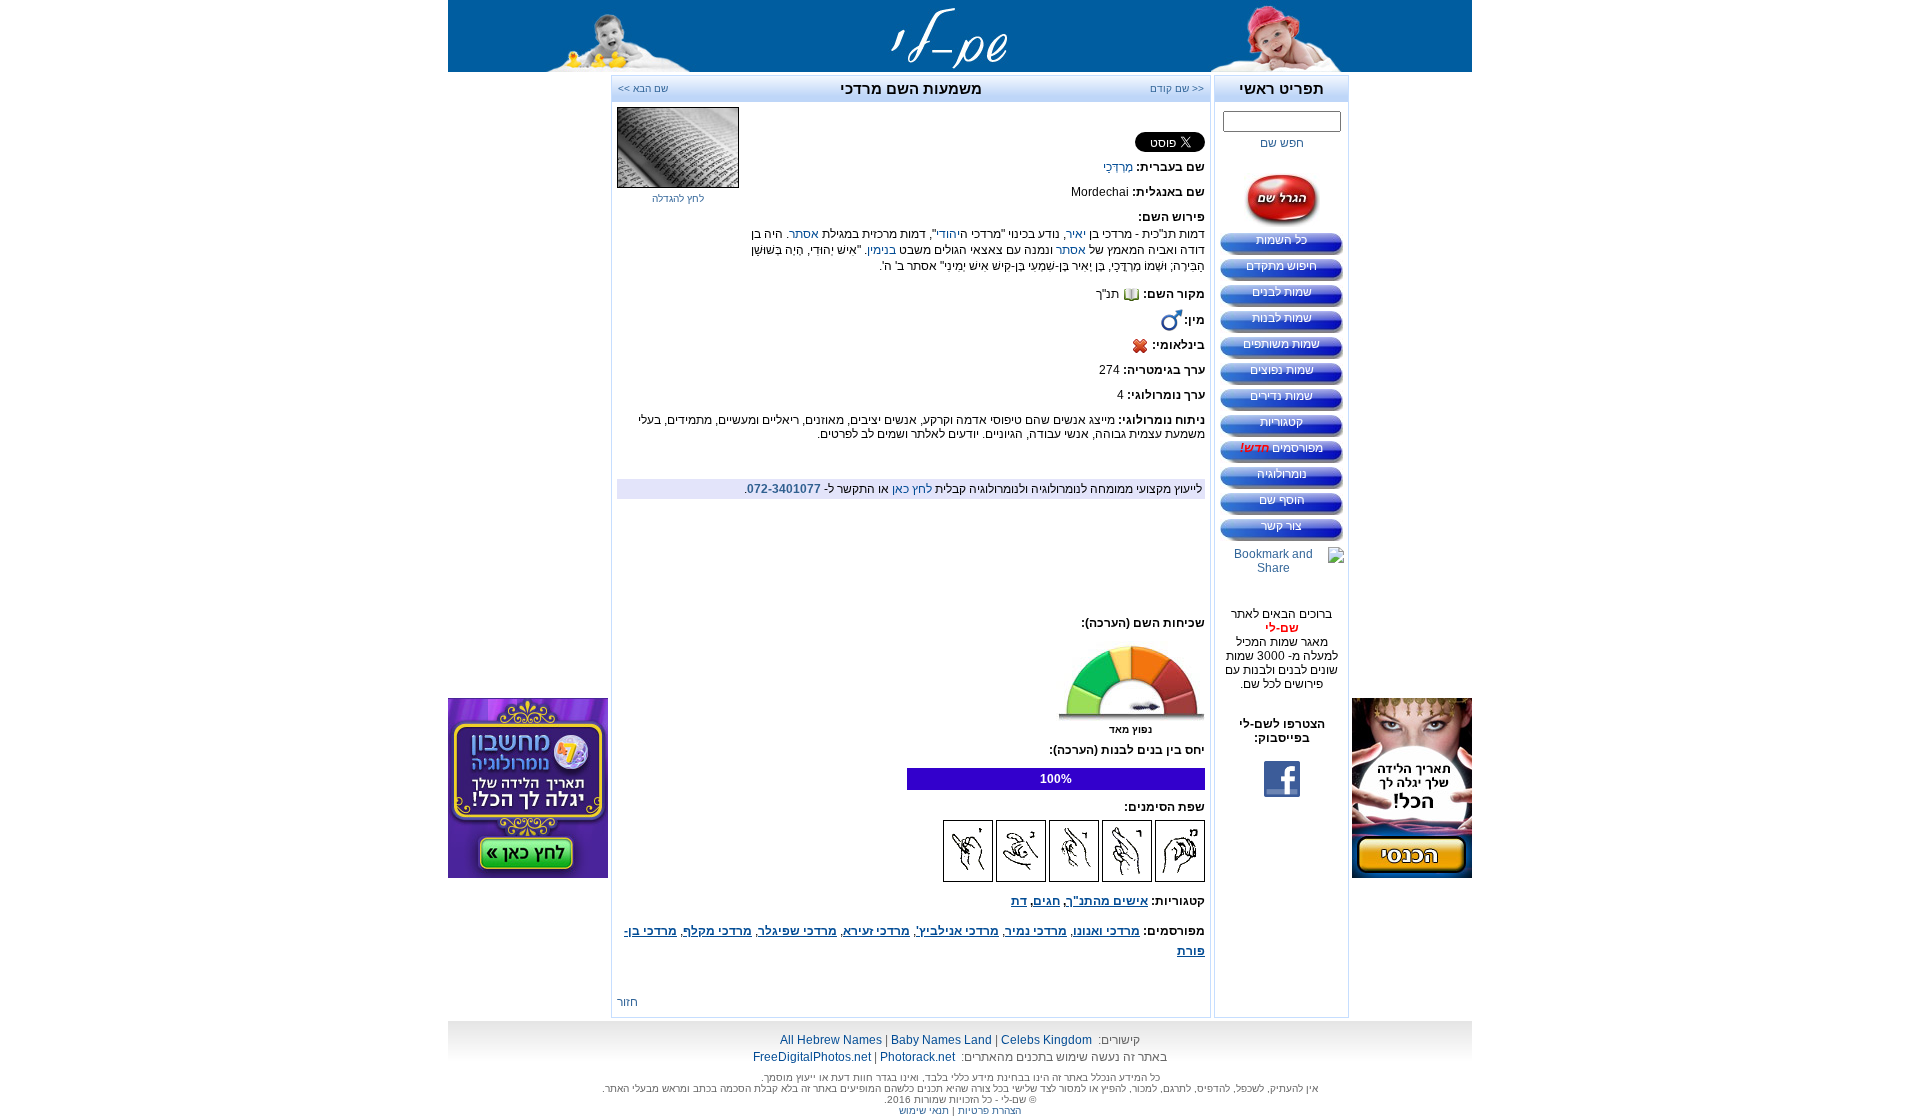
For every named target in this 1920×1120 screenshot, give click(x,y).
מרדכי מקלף (717, 931)
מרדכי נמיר (1036, 931)
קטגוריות (1281, 422)
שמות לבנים (1282, 292)
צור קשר (1281, 526)
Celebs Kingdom (1046, 1040)
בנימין (881, 250)
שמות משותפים (1281, 344)
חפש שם (1282, 143)
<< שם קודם (1177, 88)
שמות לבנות (1282, 318)
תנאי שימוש (924, 1110)
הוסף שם (1282, 500)
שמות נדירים (1281, 396)
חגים (1046, 901)
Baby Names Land (941, 1040)
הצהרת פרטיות (989, 1110)
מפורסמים (1281, 448)
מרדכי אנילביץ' (957, 931)
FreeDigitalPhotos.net (812, 1057)
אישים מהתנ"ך (1107, 901)
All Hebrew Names (831, 1040)
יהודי (948, 234)
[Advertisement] (1412, 375)
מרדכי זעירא (876, 931)
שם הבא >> (643, 88)
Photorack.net (917, 1057)
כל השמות (1281, 240)
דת (1019, 901)
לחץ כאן (912, 489)
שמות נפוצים (1282, 370)
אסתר (804, 234)
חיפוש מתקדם (1281, 266)
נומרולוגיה (1282, 474)
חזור (627, 1002)
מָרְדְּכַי (1118, 167)
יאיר (1076, 234)
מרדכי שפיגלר (797, 931)
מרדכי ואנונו (1106, 931)
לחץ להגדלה (678, 198)
